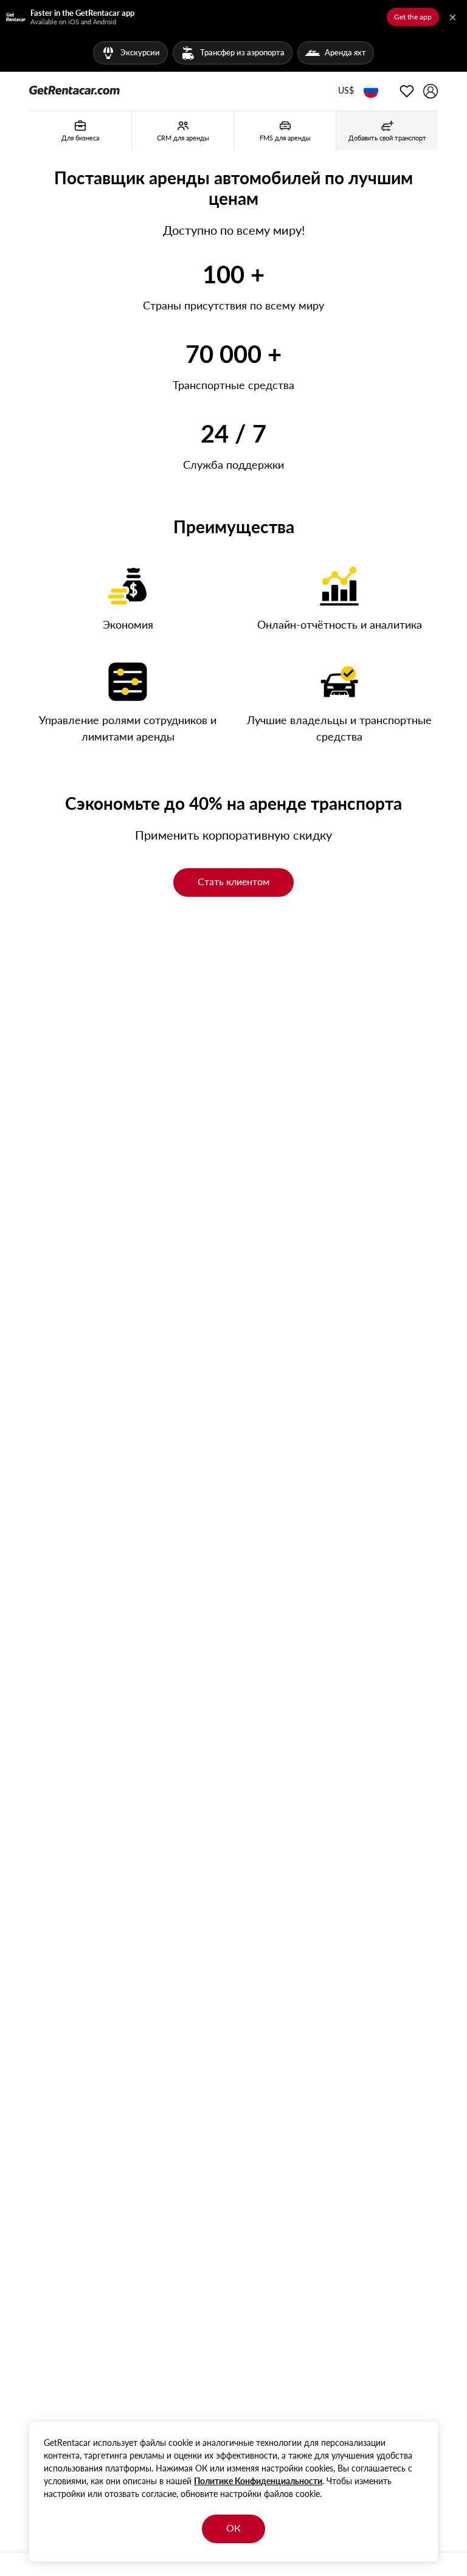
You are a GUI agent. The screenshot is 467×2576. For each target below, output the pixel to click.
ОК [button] (233, 2528)
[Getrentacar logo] (74, 89)
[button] (346, 91)
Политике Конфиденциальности (258, 2481)
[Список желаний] (407, 91)
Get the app (413, 17)
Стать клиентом (233, 881)
